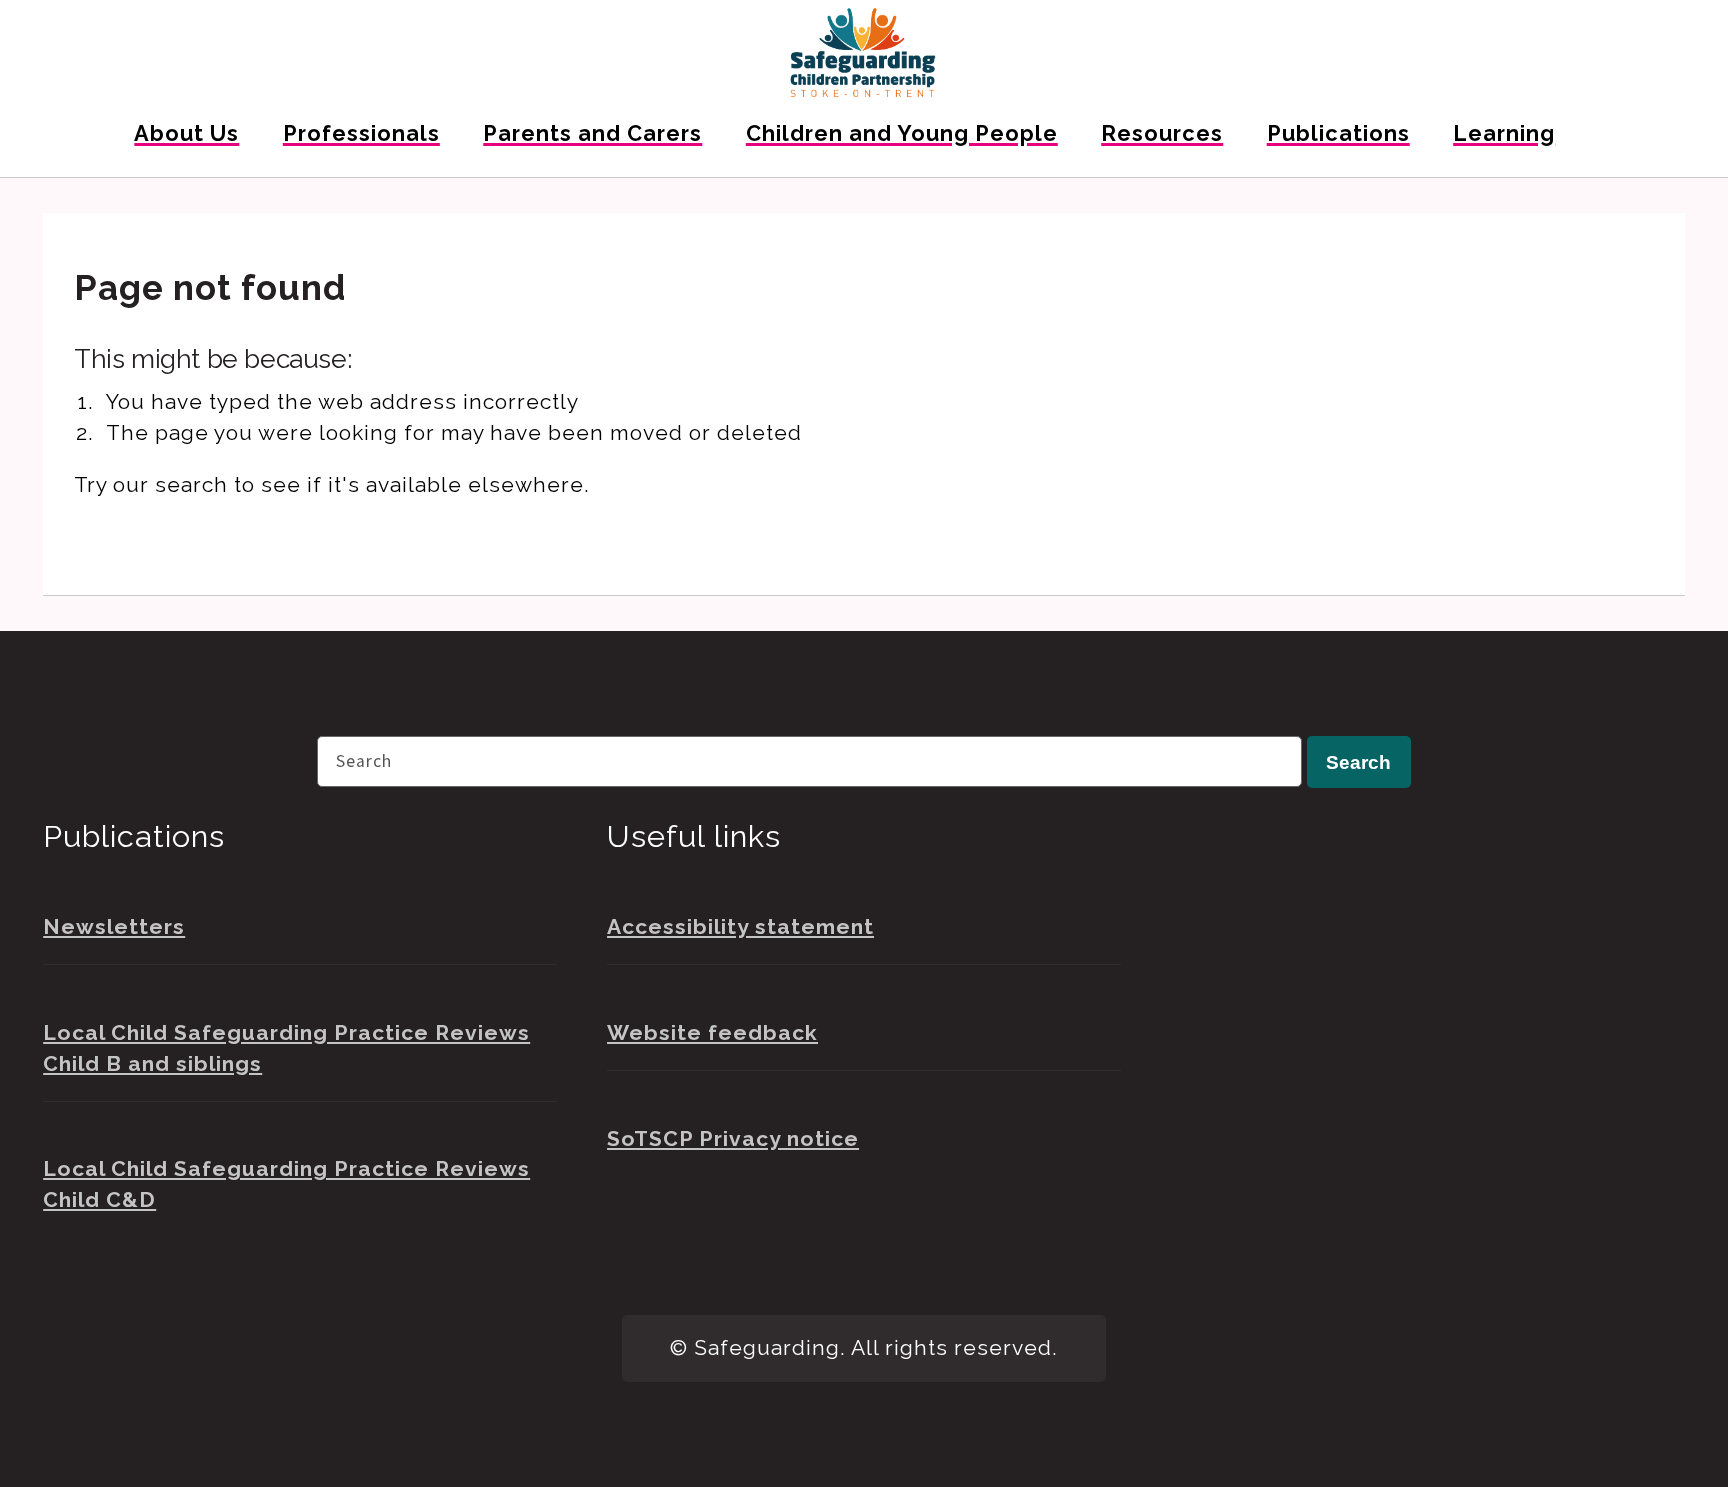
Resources (1162, 133)
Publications (1338, 133)
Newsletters (114, 926)
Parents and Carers (592, 133)
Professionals (361, 133)
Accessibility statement (740, 926)
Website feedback (712, 1032)
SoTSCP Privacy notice (733, 1138)
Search (1358, 762)
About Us (186, 133)
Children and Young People (902, 133)
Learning (1504, 133)
